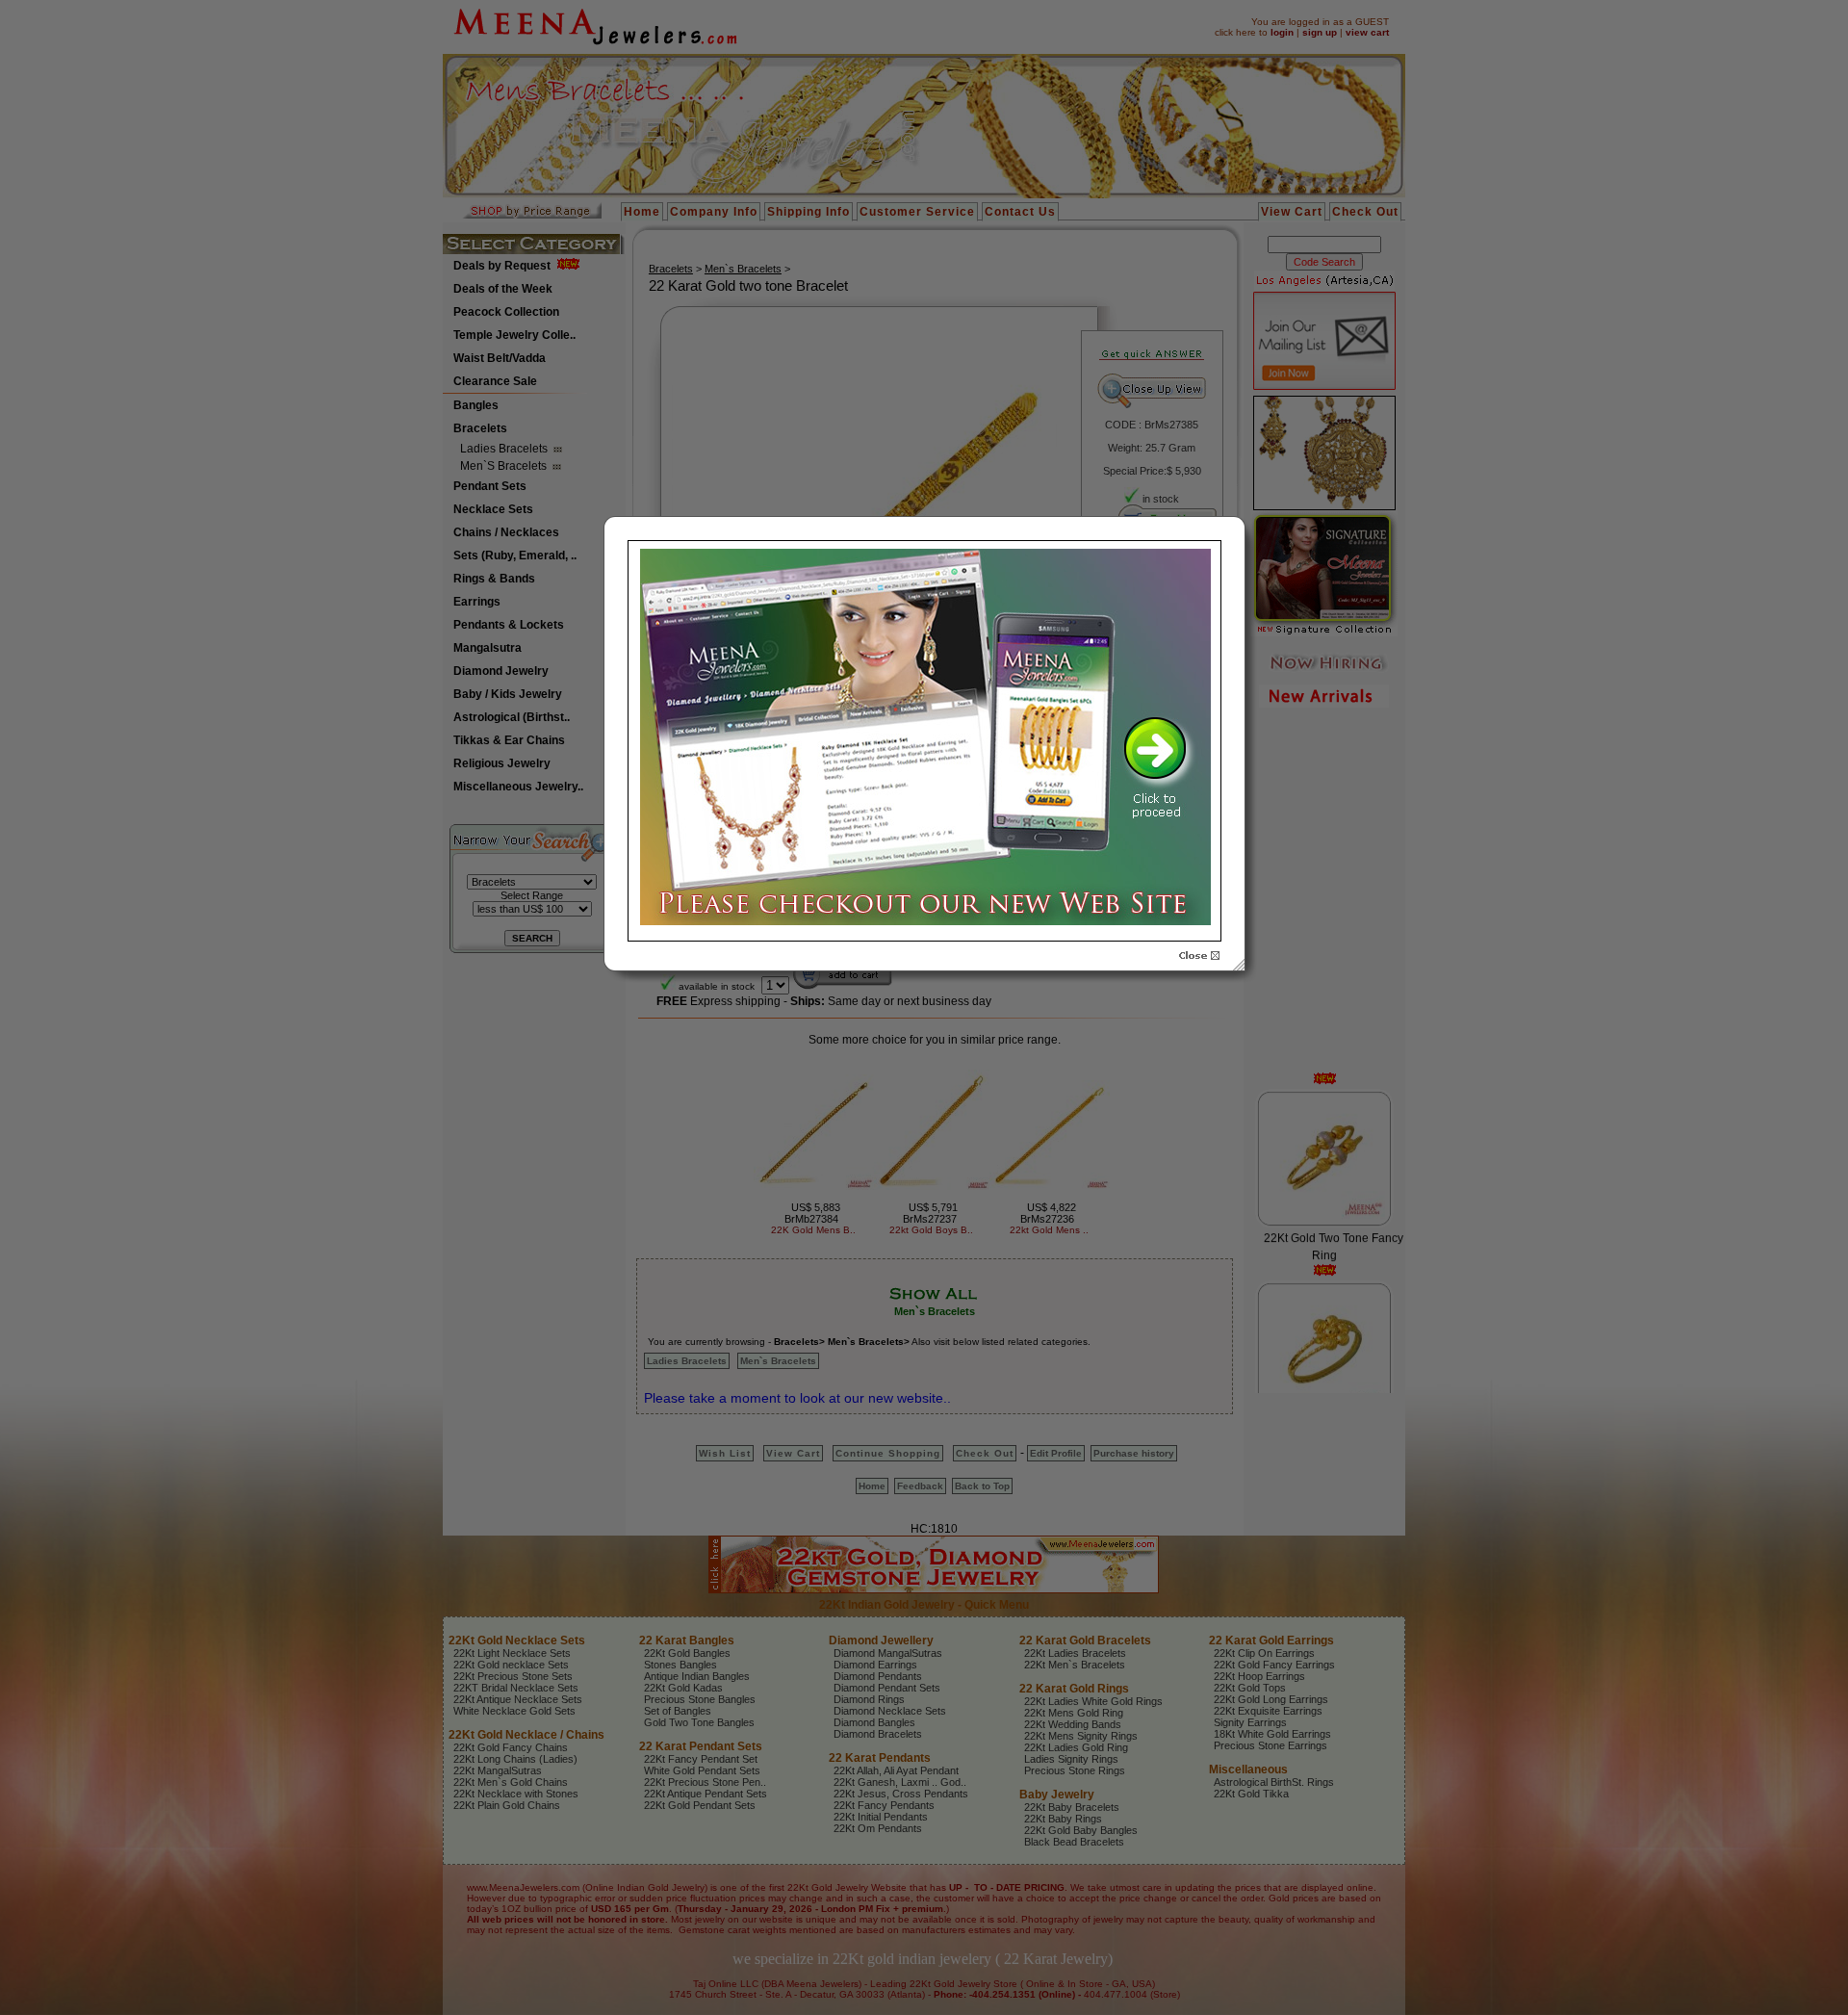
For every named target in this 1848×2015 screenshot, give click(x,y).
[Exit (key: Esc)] (1199, 956)
